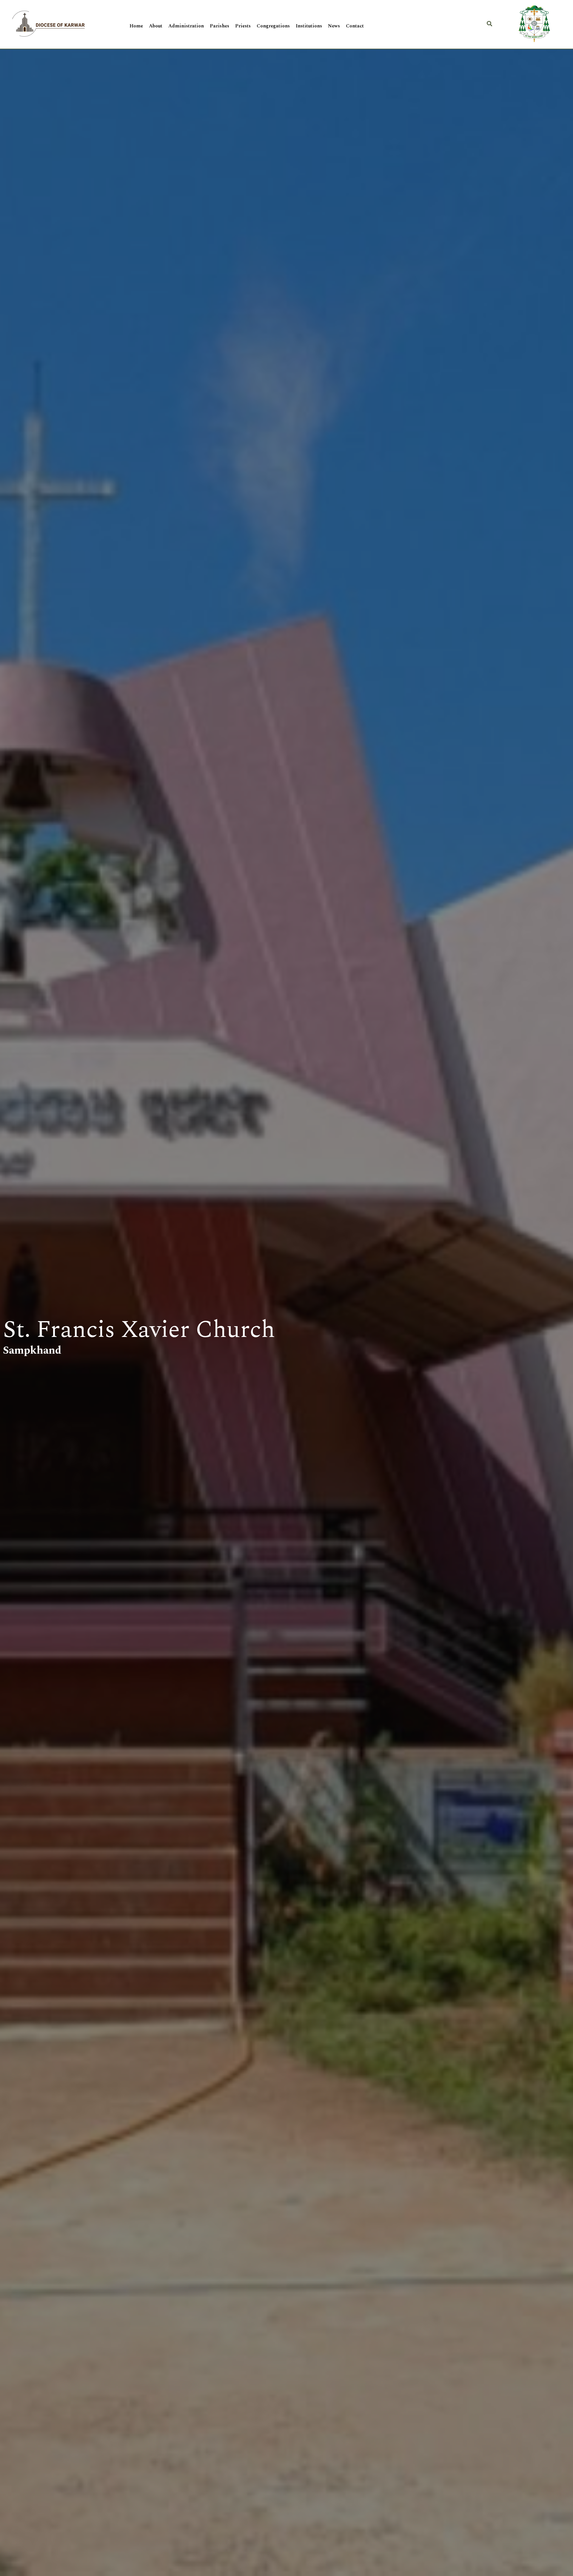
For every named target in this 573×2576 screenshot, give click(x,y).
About (156, 26)
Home (136, 26)
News (334, 26)
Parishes (220, 26)
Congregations (273, 26)
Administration (186, 26)
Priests (243, 26)
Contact (355, 26)
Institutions (309, 26)
